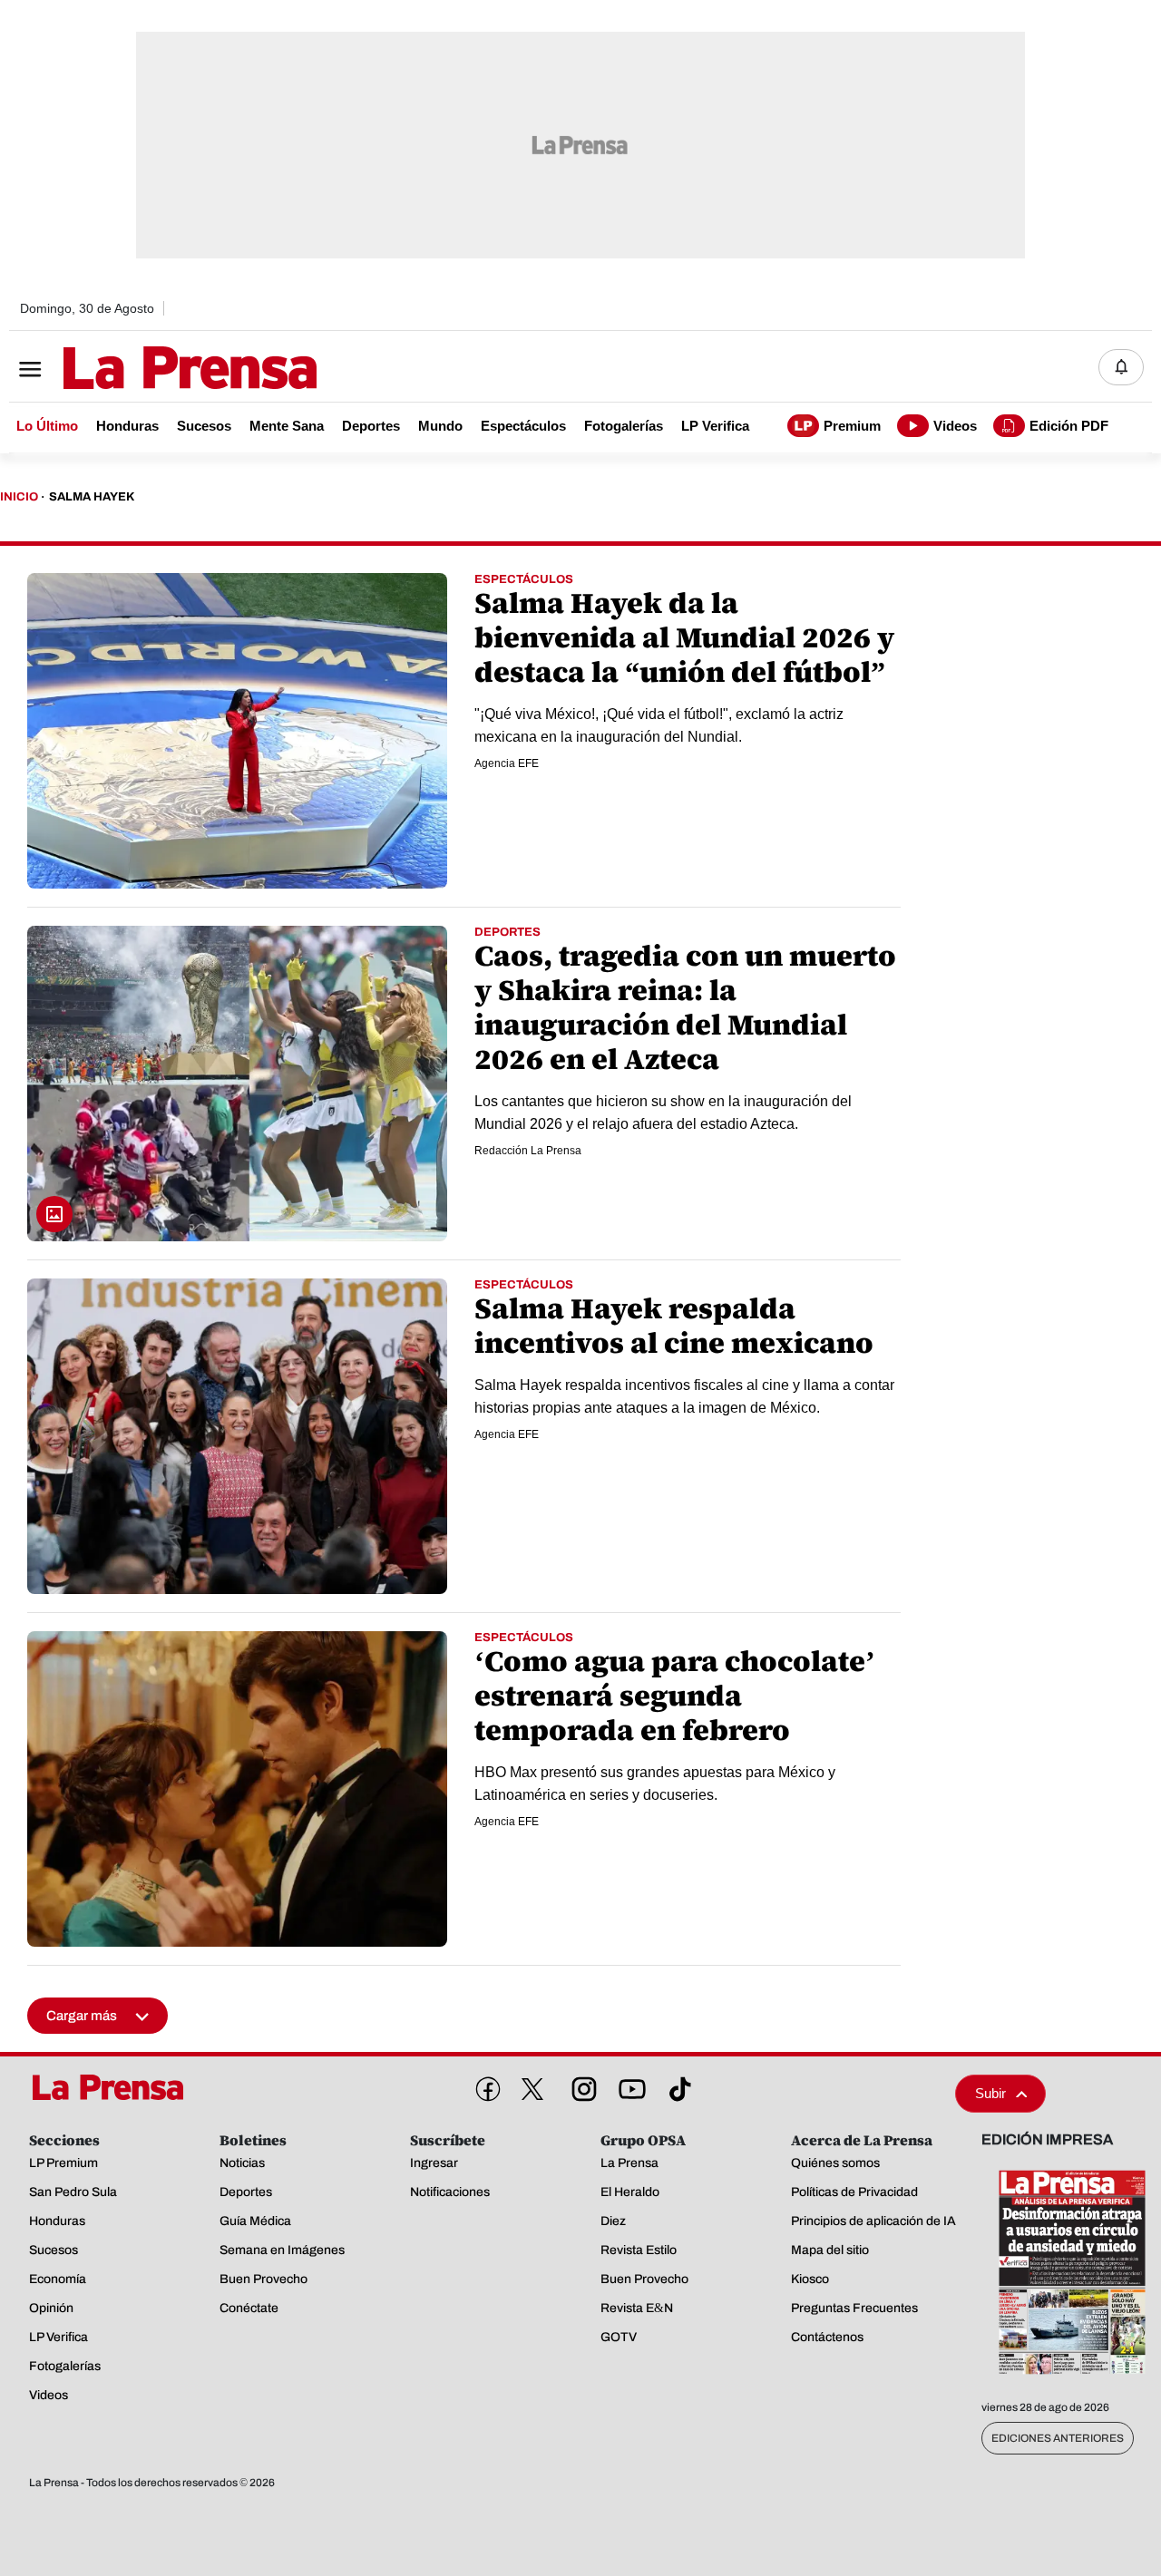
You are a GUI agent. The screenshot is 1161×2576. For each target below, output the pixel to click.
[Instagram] (580, 2085)
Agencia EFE (507, 763)
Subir (990, 2093)
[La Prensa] (112, 2087)
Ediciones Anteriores (1058, 2438)
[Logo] (145, 369)
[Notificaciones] (1121, 367)
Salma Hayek (92, 497)
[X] (532, 2089)
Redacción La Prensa (528, 1151)
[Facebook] (484, 2085)
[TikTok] (677, 2085)
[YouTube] (629, 2085)
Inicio (19, 497)
